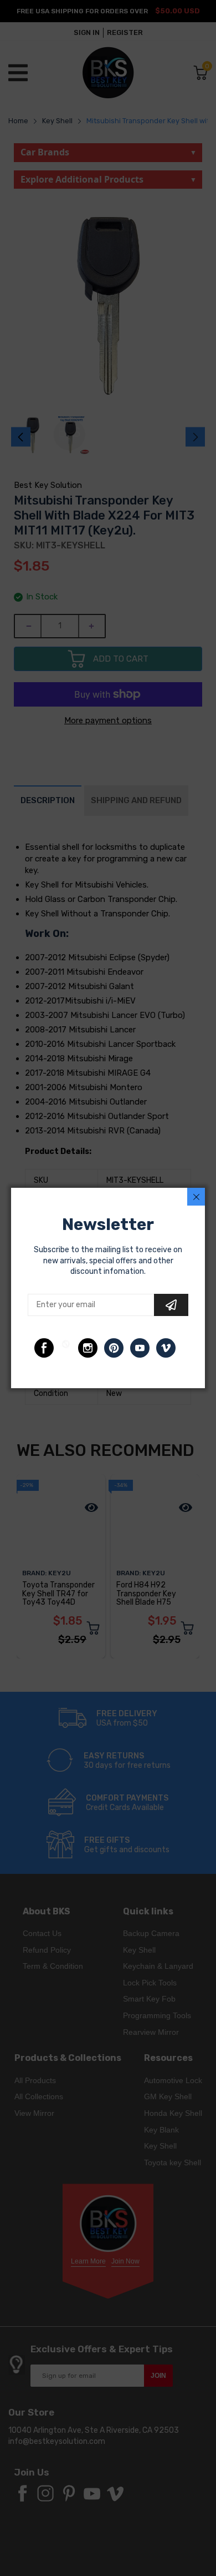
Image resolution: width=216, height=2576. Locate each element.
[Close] (196, 1197)
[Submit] (171, 1305)
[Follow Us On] (44, 1348)
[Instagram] (88, 1348)
